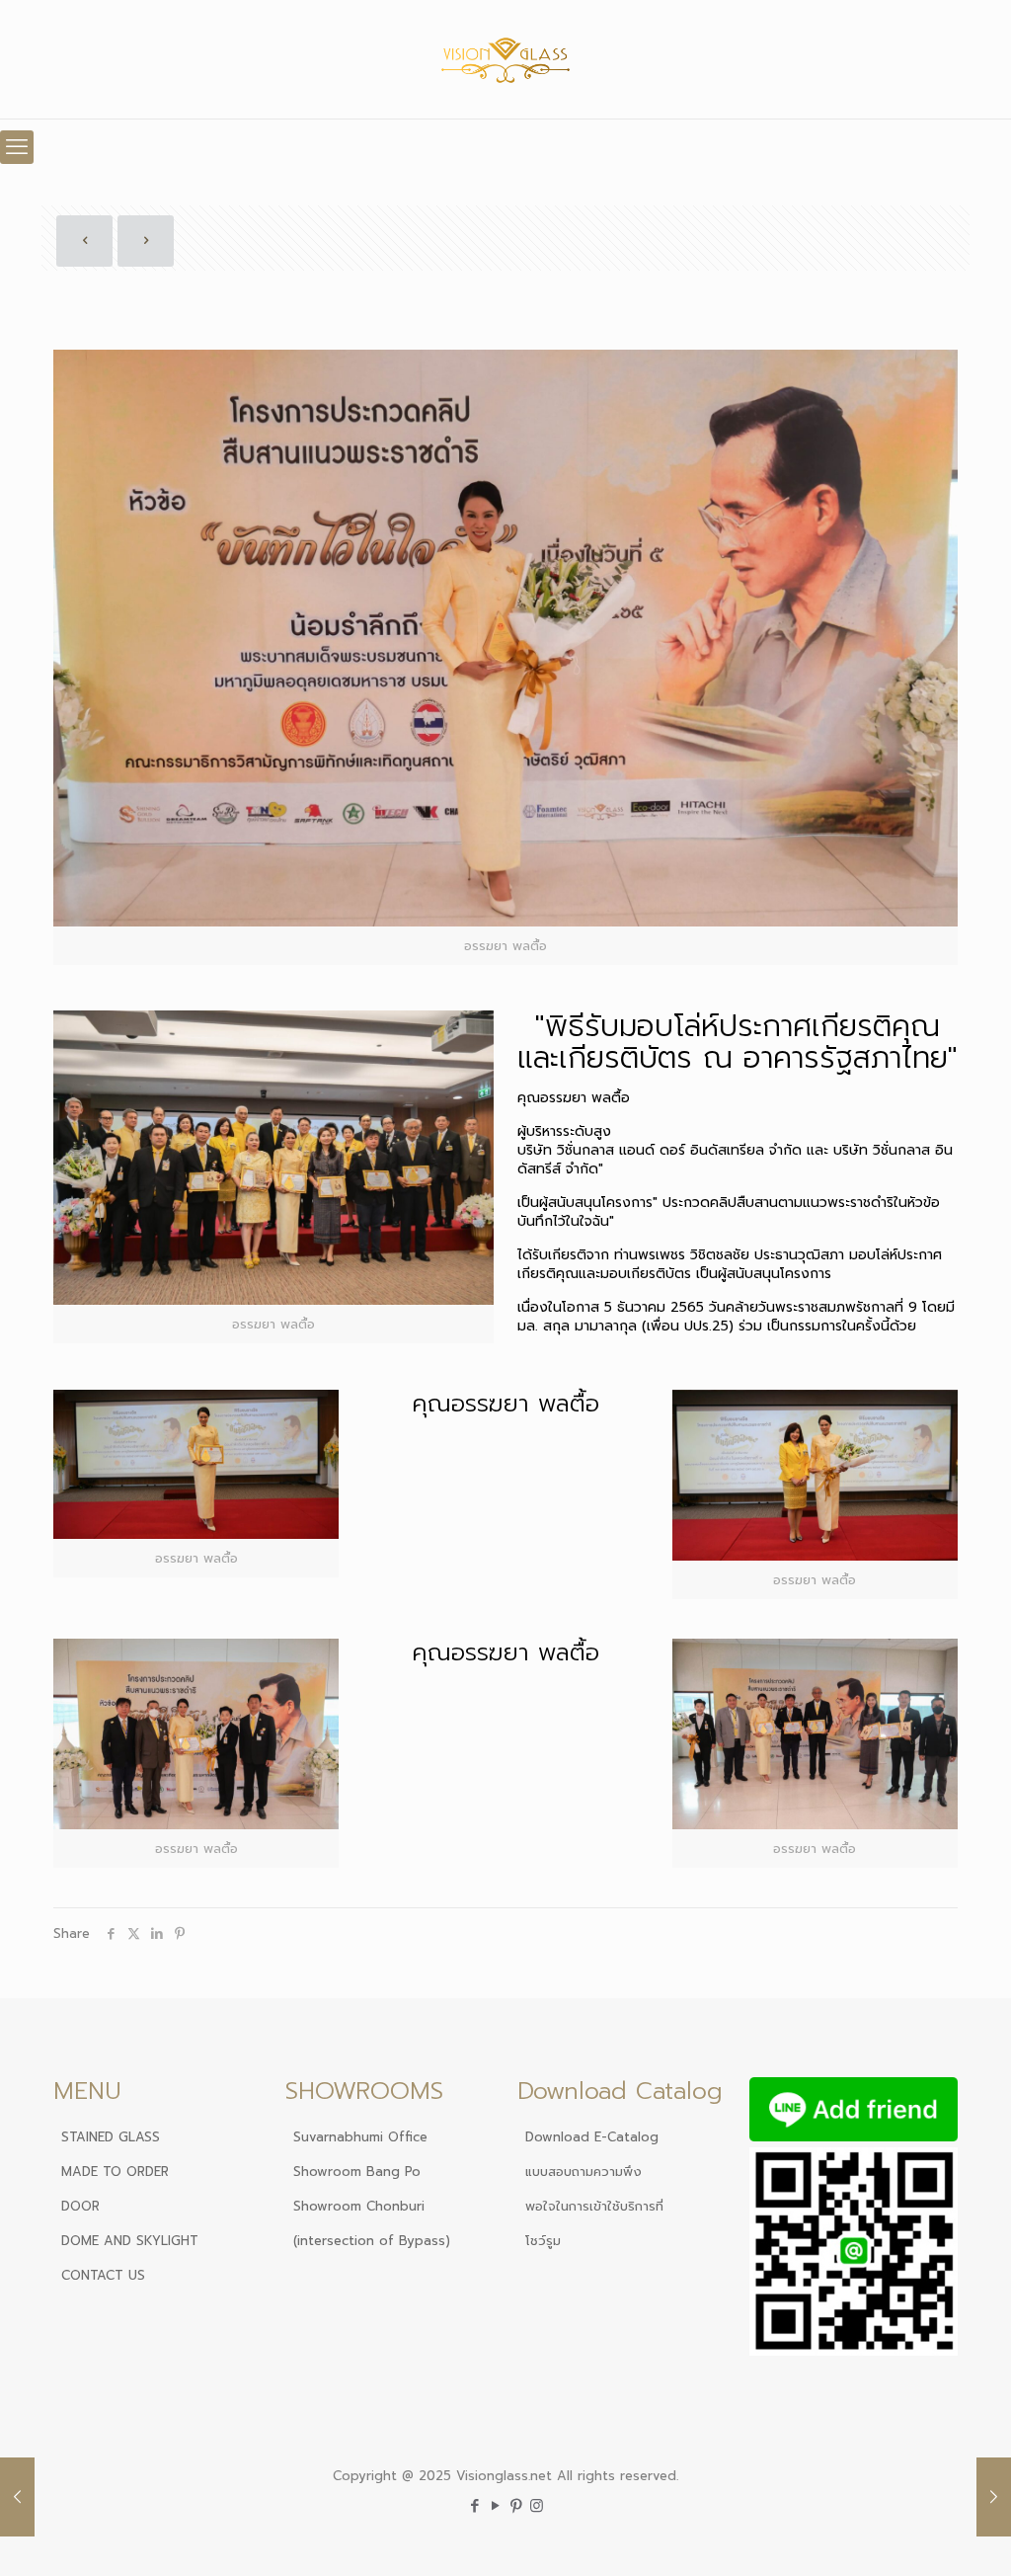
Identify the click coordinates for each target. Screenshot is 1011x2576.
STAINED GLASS (111, 2137)
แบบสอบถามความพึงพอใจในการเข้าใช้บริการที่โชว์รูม (594, 2206)
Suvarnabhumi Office (360, 2137)
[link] (273, 1177)
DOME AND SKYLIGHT (130, 2241)
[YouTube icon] (495, 2506)
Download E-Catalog (592, 2137)
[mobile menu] (17, 147)
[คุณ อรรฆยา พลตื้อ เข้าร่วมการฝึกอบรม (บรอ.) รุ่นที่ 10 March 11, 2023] (994, 2497)
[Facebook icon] (474, 2506)
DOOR (80, 2206)
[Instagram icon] (537, 2506)
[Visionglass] (506, 59)
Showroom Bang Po (357, 2172)
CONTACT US (103, 2275)
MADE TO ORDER (115, 2172)
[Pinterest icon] (516, 2506)
